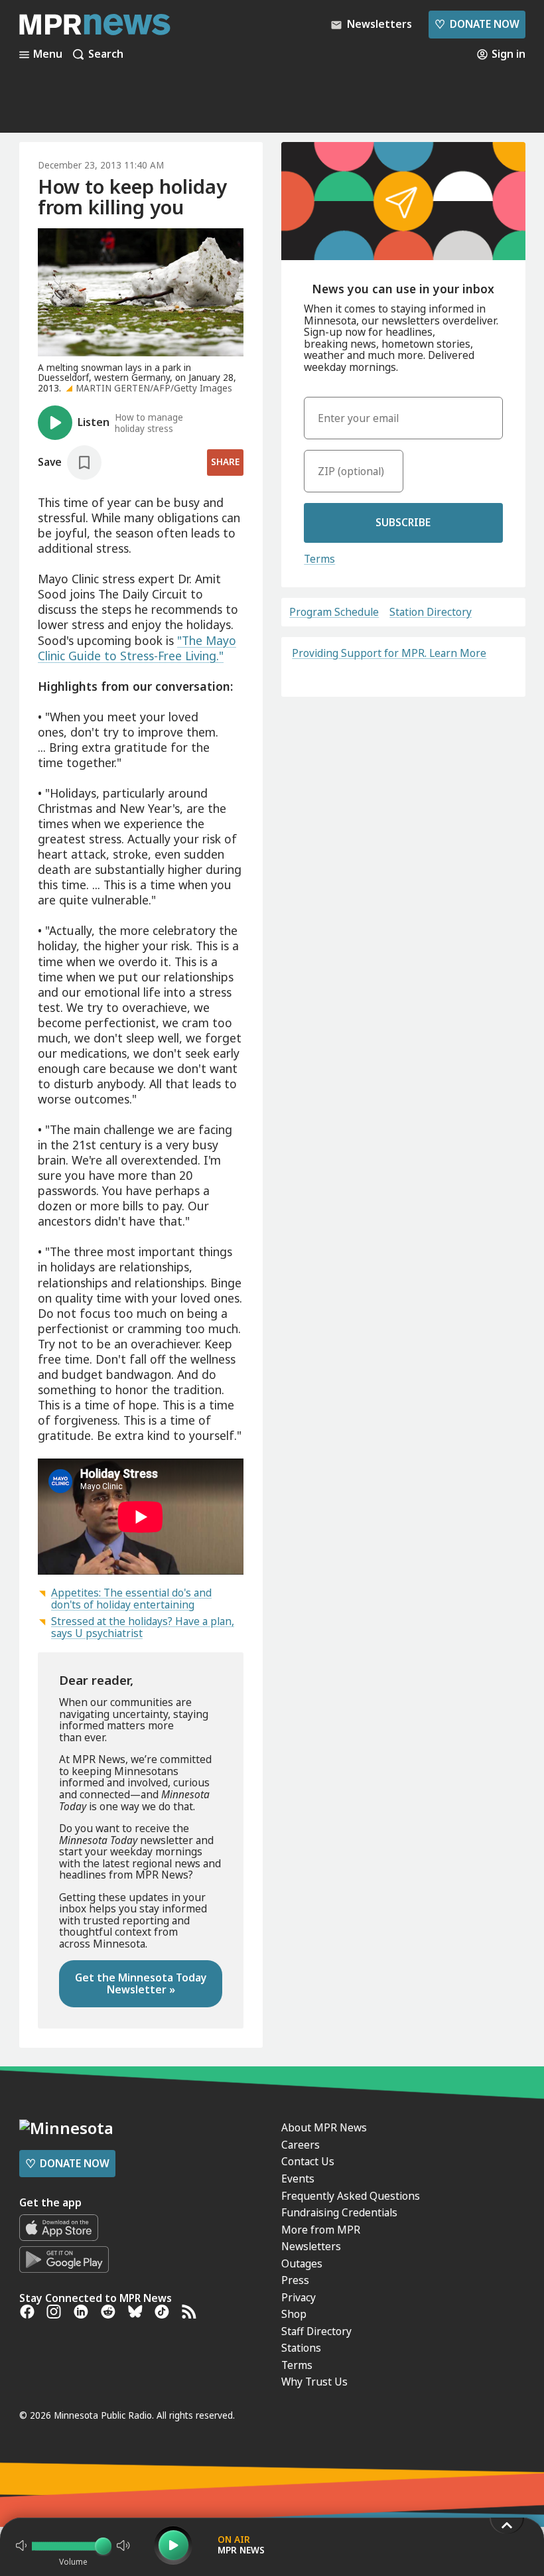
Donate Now (477, 24)
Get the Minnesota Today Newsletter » (141, 1983)
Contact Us (308, 2161)
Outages (302, 2263)
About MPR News (324, 2127)
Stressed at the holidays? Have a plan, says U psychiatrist (143, 1627)
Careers (301, 2145)
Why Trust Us (314, 2382)
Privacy (299, 2297)
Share (225, 462)
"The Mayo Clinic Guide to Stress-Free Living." (137, 648)
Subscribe (403, 522)
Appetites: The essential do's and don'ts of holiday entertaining (131, 1599)
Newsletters (311, 2246)
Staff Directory (316, 2331)
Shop (294, 2314)
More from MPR (321, 2230)
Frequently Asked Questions (351, 2196)
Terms (319, 559)
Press (295, 2280)
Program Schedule (334, 612)
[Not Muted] (21, 2545)
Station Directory (431, 612)
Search (106, 54)
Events (298, 2179)
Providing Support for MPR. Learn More (389, 653)
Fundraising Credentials (339, 2212)
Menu (48, 54)
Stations (301, 2348)
